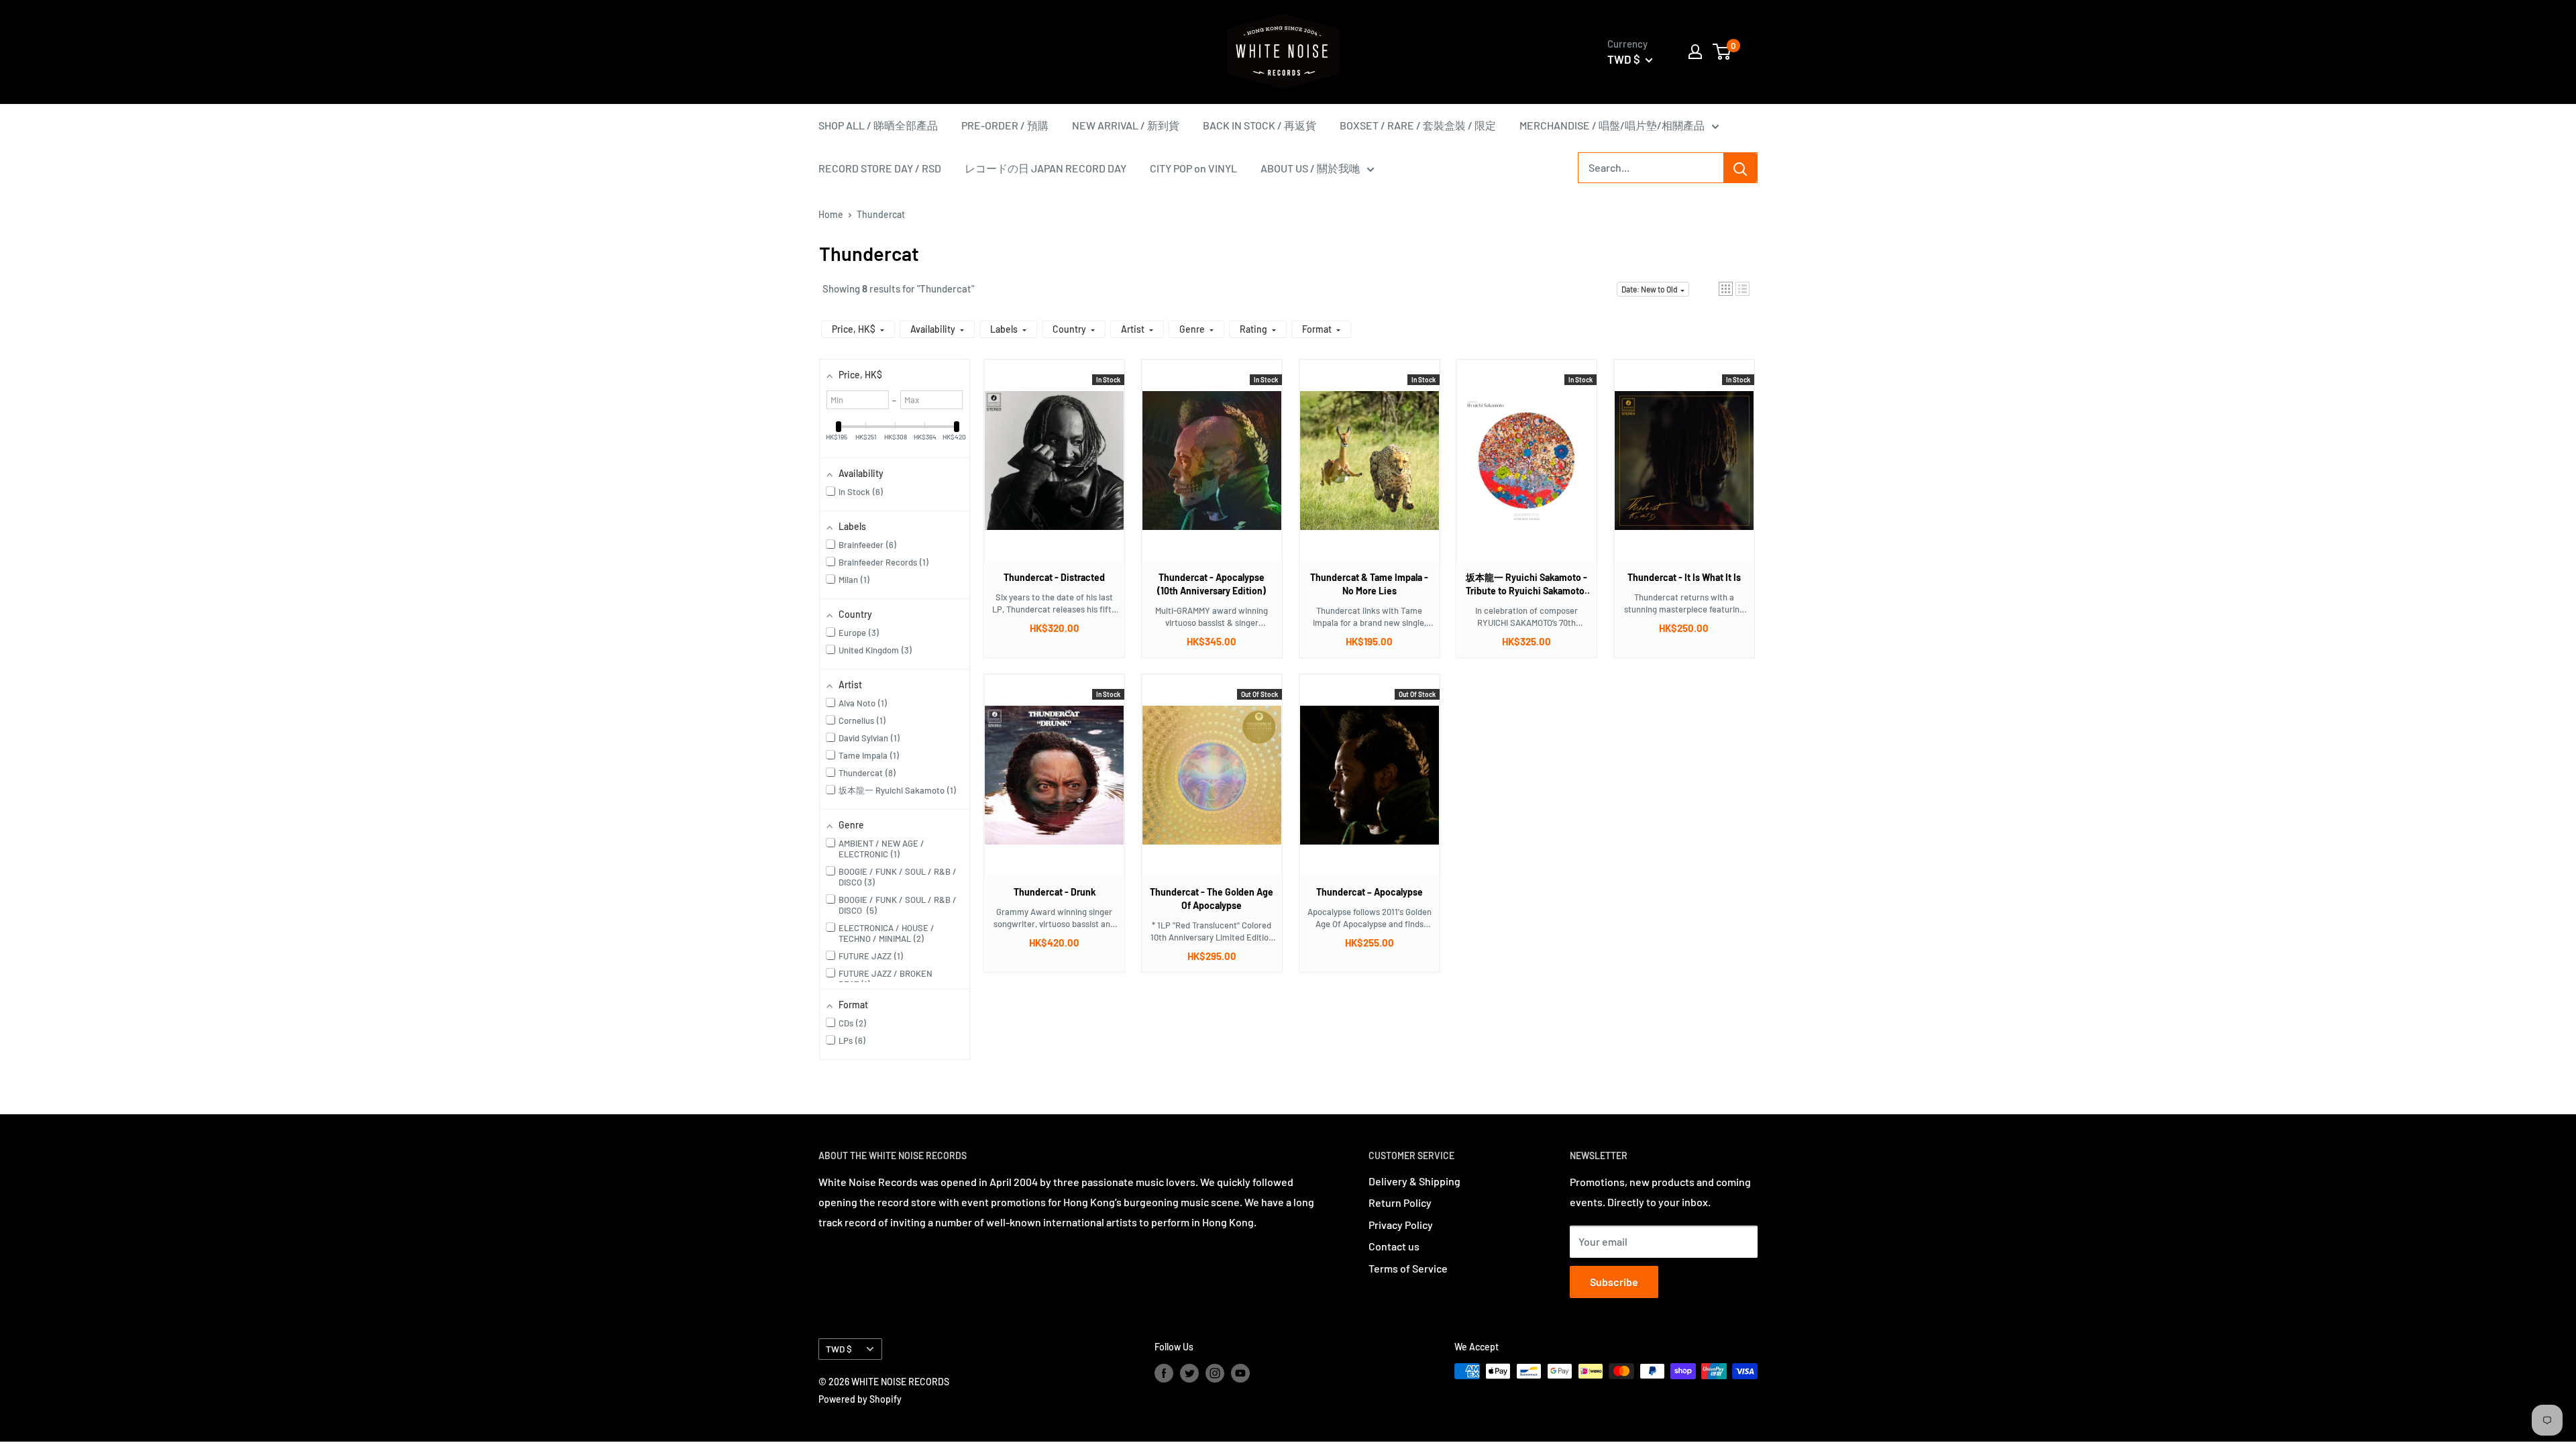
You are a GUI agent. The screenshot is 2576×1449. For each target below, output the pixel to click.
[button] (1726, 289)
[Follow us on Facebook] (1164, 1373)
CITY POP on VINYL (1193, 168)
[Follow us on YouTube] (1240, 1373)
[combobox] (1651, 168)
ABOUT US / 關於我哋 (1310, 168)
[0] (1722, 52)
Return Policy (1400, 1202)
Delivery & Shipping (1414, 1181)
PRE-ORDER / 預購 (1005, 125)
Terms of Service (1408, 1268)
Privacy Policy (1401, 1225)
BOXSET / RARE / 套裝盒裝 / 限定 (1418, 125)
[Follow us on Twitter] (1189, 1373)
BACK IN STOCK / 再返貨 (1259, 125)
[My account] (1695, 52)
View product (1048, 474)
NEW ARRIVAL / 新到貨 (1126, 125)
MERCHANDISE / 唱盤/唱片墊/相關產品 (1612, 125)
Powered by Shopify (860, 1399)
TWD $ (839, 1349)
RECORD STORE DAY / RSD (880, 168)
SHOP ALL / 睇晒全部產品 (878, 125)
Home (831, 214)
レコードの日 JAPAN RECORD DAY (1045, 168)
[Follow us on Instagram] (1215, 1373)
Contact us (1394, 1246)
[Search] (1740, 168)
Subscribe (1614, 1282)
